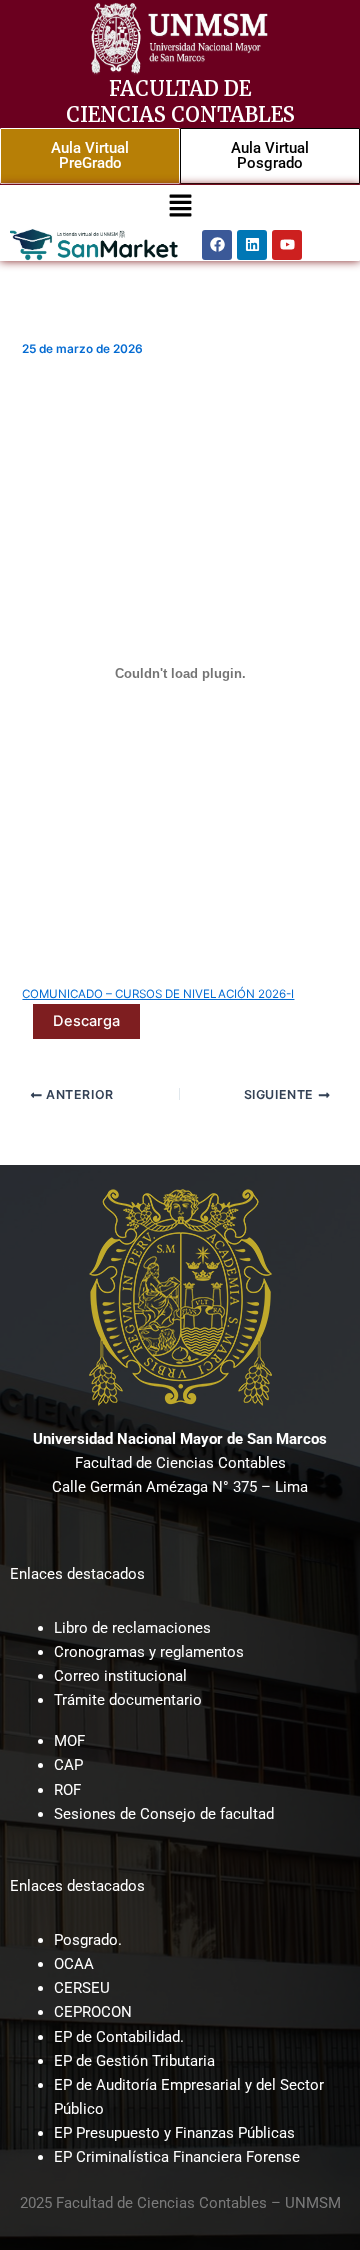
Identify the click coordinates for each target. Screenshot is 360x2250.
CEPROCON (93, 2012)
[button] (180, 206)
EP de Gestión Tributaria (134, 2061)
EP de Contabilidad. (119, 2037)
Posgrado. (88, 1940)
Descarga (86, 1021)
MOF (69, 1741)
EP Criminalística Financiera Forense (177, 2157)
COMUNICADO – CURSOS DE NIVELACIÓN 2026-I (158, 994)
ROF (67, 1790)
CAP (68, 1765)
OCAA (74, 1964)
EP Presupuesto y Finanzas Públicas (174, 2133)
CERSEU (82, 1988)
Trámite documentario (128, 1700)
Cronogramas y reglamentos (149, 1652)
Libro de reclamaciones (132, 1628)
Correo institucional (120, 1676)
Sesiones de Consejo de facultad (164, 1814)
